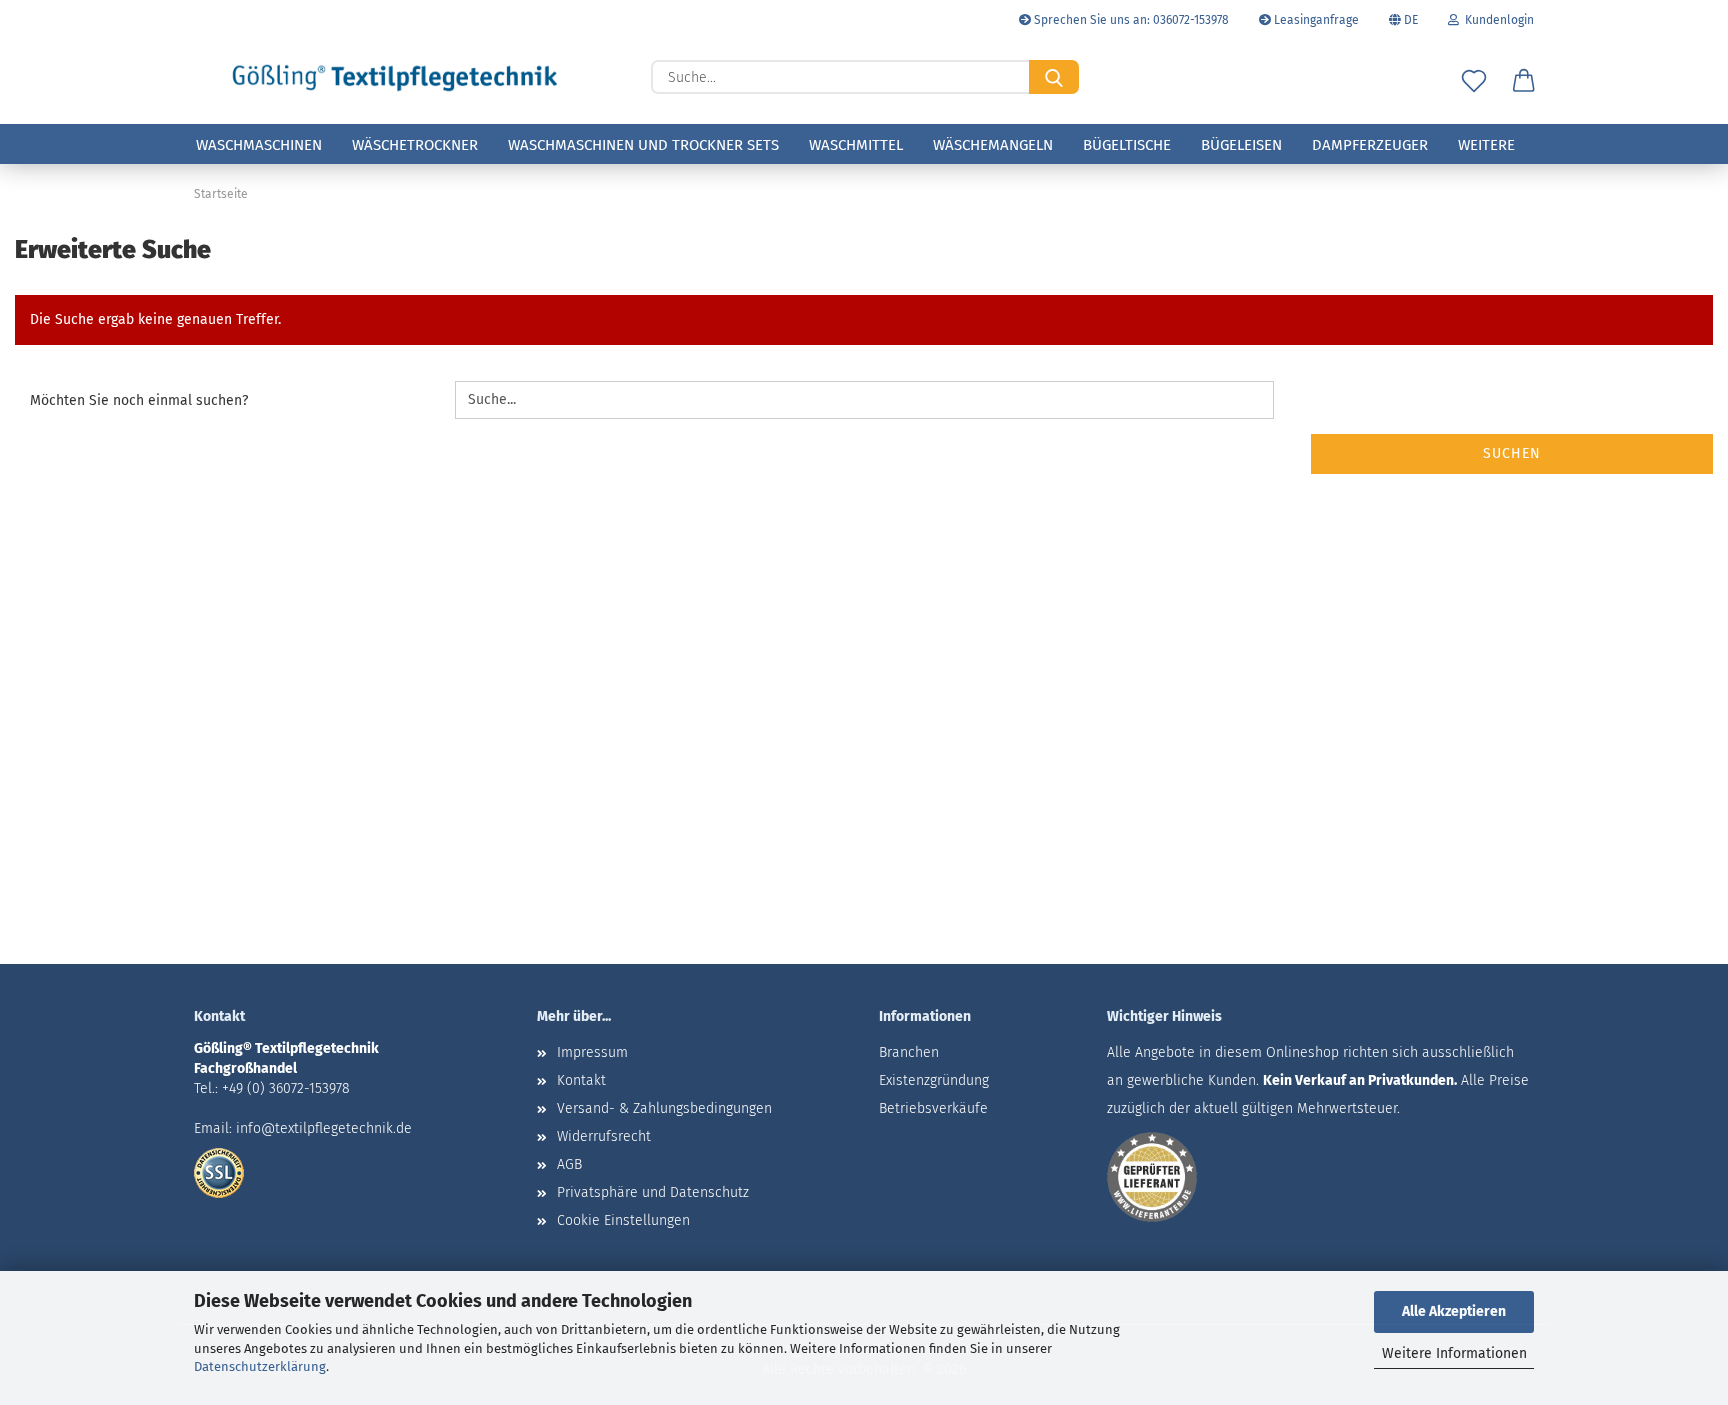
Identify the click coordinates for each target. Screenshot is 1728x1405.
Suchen (1512, 453)
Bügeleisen (1241, 145)
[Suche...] (1054, 77)
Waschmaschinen (259, 145)
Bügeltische (1127, 145)
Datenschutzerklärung (260, 1366)
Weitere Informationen (1454, 1353)
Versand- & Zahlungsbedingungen (664, 1108)
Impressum (592, 1052)
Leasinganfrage (1315, 20)
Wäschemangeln (993, 145)
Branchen (909, 1052)
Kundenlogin (1496, 20)
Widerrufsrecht (604, 1136)
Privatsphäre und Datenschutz (653, 1192)
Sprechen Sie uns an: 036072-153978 (1130, 20)
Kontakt (581, 1080)
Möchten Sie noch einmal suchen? (139, 400)
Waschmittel (856, 145)
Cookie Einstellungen (623, 1220)
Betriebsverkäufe (933, 1108)
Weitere (1486, 145)
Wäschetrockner (415, 145)
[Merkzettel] (1474, 82)
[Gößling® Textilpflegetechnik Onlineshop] (395, 78)
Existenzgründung (934, 1080)
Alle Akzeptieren (1454, 1311)
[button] (1524, 82)
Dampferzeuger (1370, 145)
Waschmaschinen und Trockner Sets (643, 145)
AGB (569, 1164)
